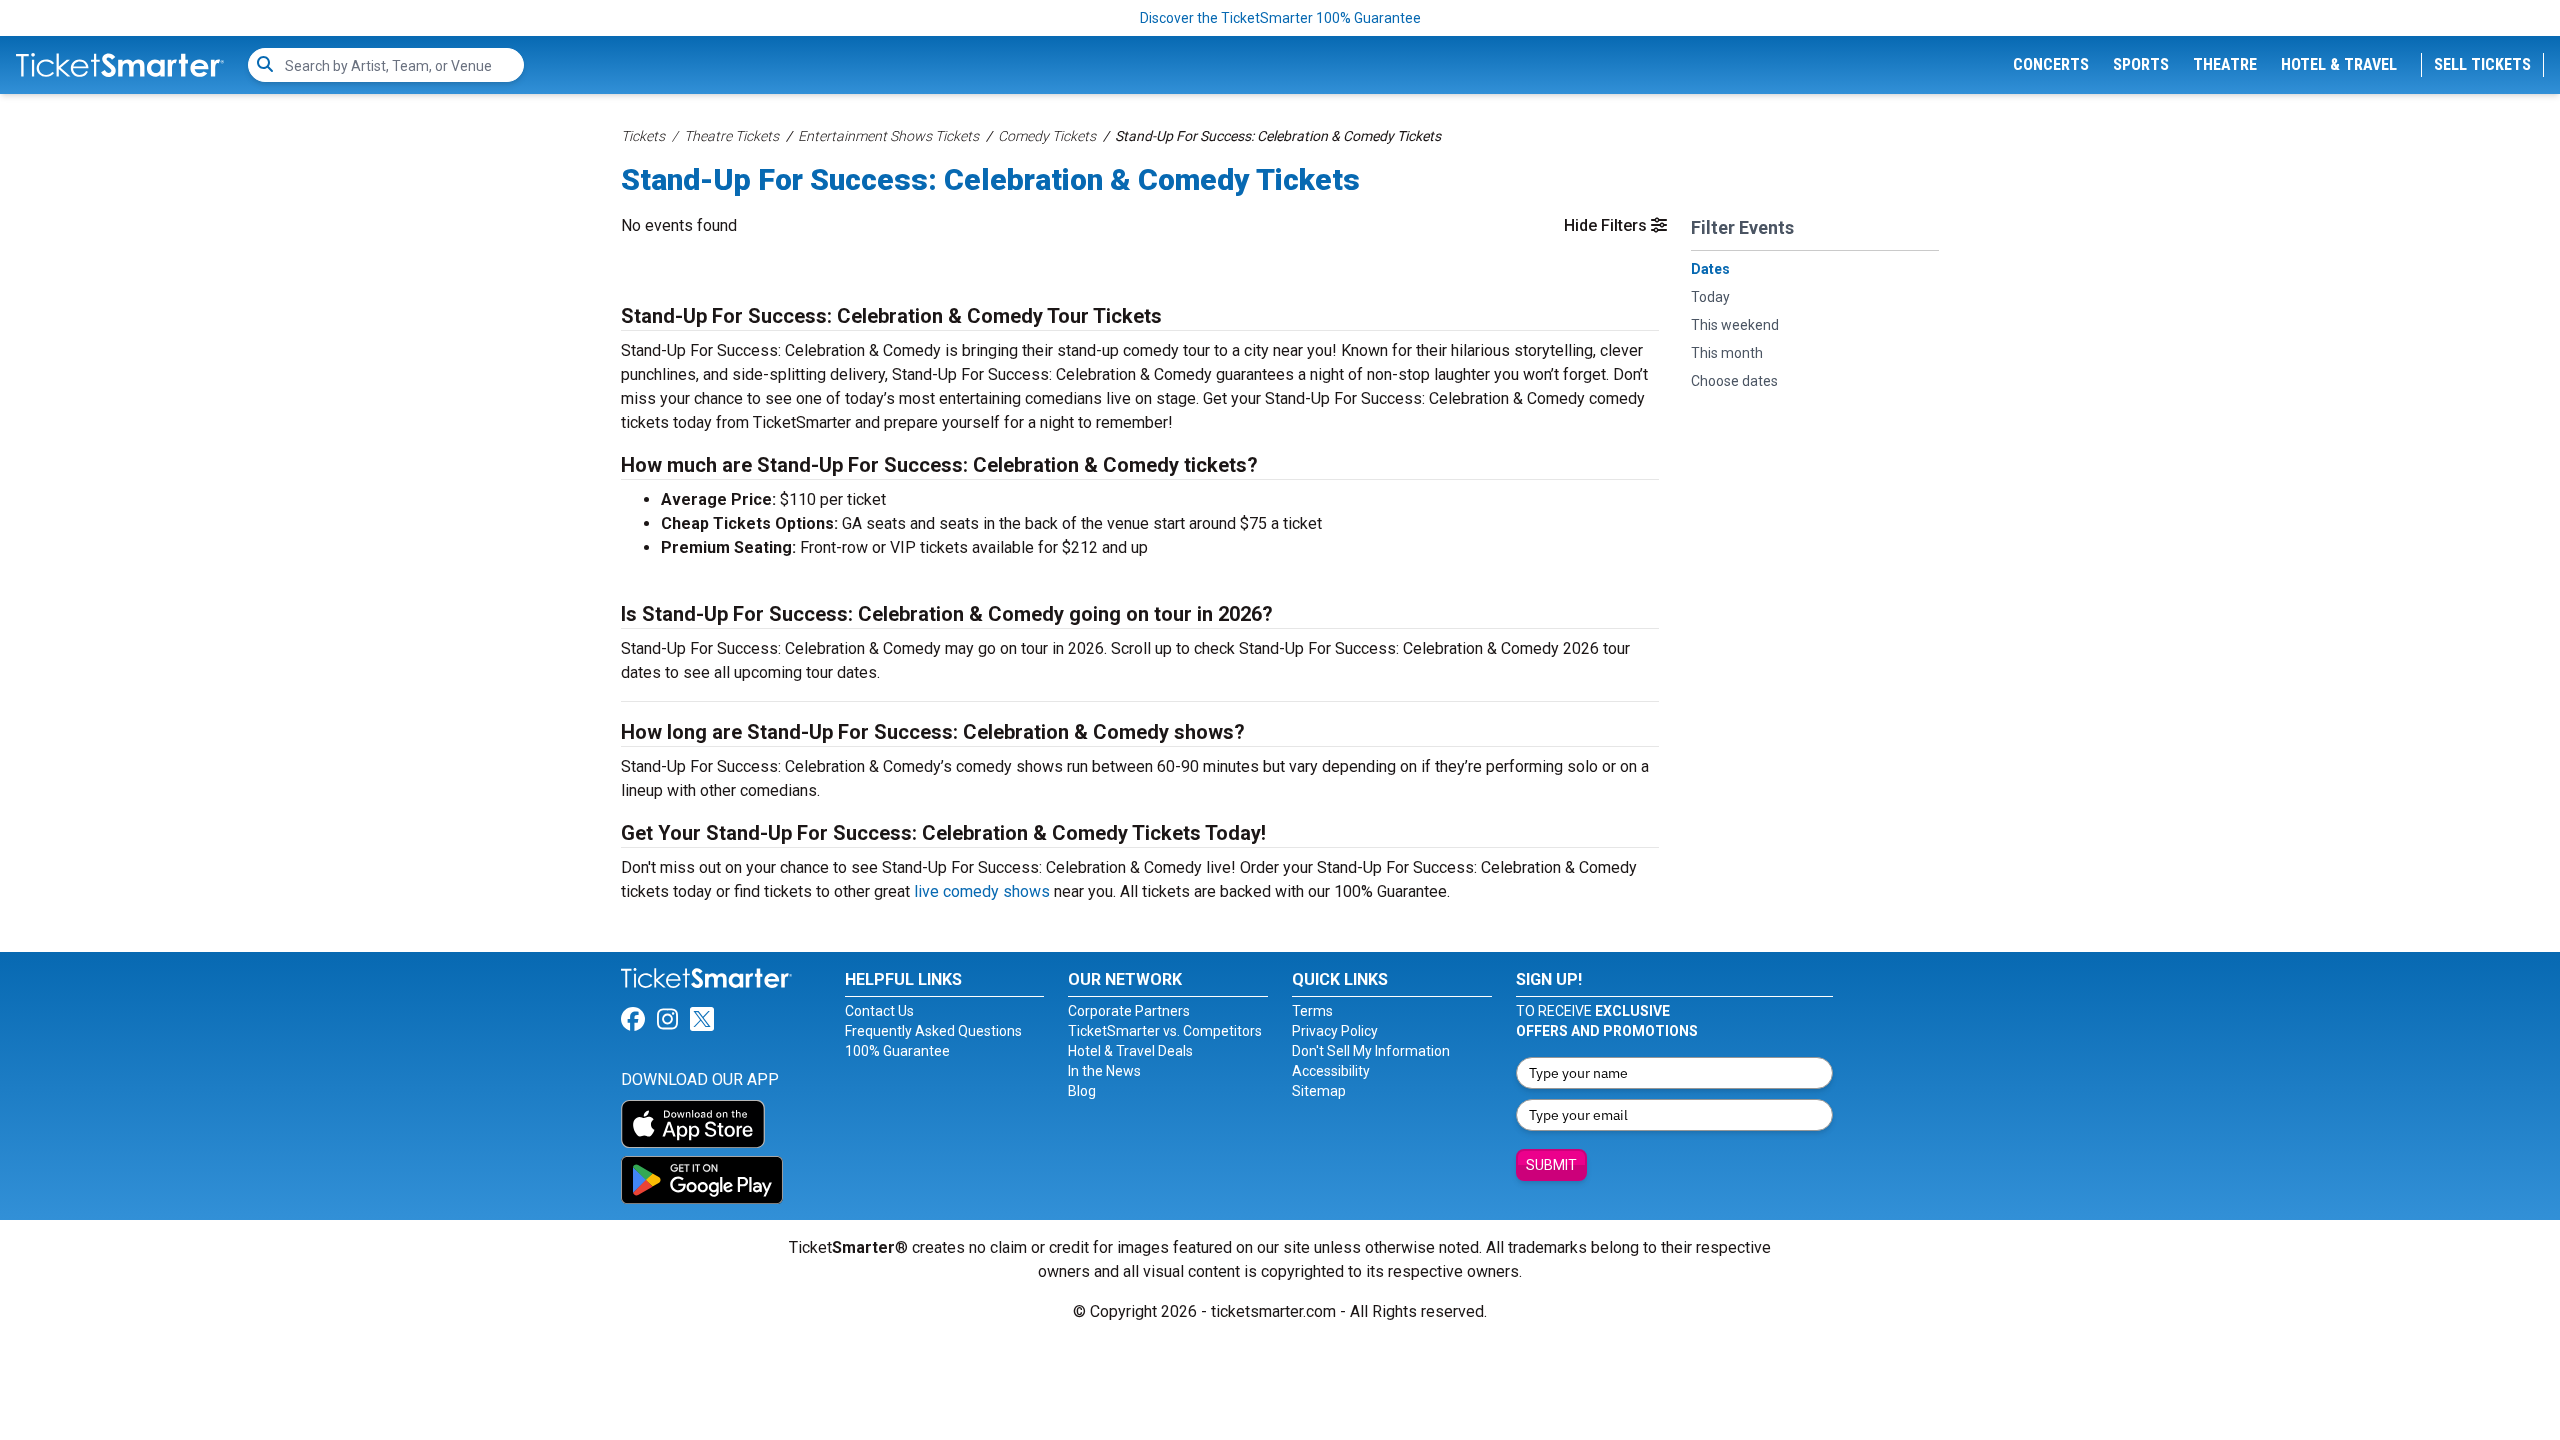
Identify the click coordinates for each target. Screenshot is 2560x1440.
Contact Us (879, 1011)
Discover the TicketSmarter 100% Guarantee (1280, 18)
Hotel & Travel (2339, 64)
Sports (2141, 64)
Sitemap (1319, 1091)
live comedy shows (982, 891)
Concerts (2051, 64)
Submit (1551, 1165)
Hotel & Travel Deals (1130, 1051)
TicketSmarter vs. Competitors (1165, 1031)
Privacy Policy (1335, 1031)
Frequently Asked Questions (933, 1031)
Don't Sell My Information (1371, 1051)
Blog (1082, 1091)
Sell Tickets (2482, 64)
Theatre (2225, 64)
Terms (1312, 1011)
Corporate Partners (1129, 1011)
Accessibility (1331, 1071)
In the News (1104, 1071)
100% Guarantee (897, 1051)
